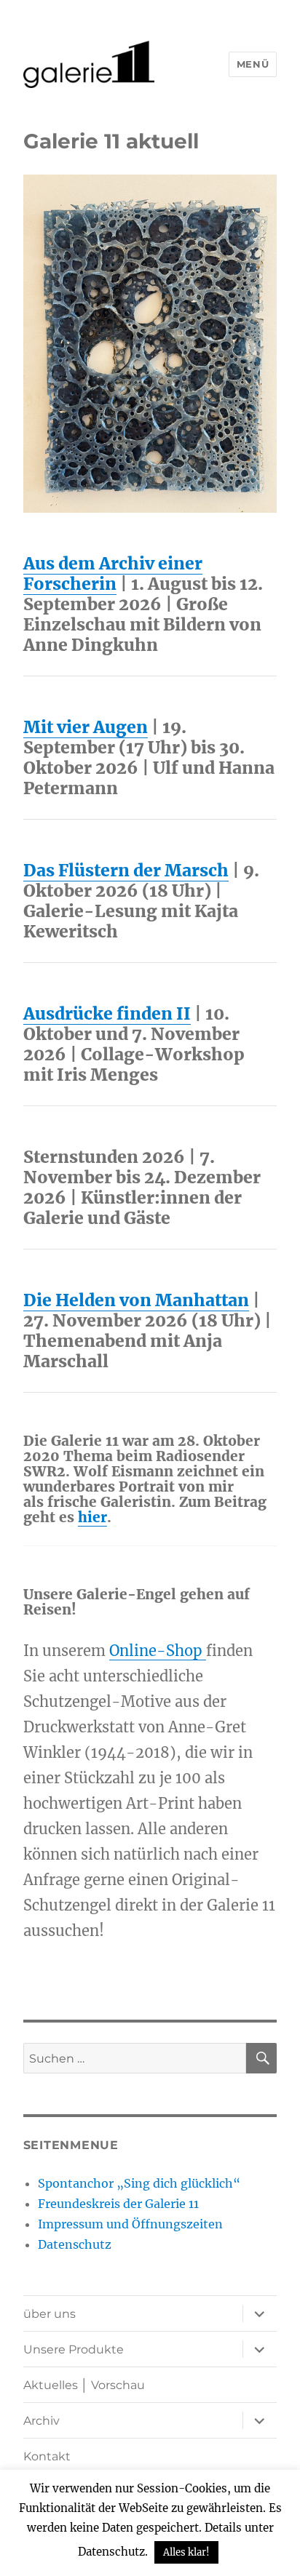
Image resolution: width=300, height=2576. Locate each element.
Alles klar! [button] (186, 2552)
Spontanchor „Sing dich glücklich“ (139, 2183)
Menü (253, 64)
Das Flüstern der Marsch (126, 870)
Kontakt (47, 2456)
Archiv (42, 2421)
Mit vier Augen (86, 727)
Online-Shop (158, 1651)
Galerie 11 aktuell (111, 141)
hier (92, 1517)
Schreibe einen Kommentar (158, 1971)
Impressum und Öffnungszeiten (130, 2224)
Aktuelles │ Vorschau (84, 2385)
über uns (50, 2314)
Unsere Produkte (74, 2349)
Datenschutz (75, 2244)
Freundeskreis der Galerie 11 (118, 2204)
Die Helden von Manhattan (136, 1300)
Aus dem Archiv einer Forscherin (113, 573)
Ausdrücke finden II (107, 1013)
